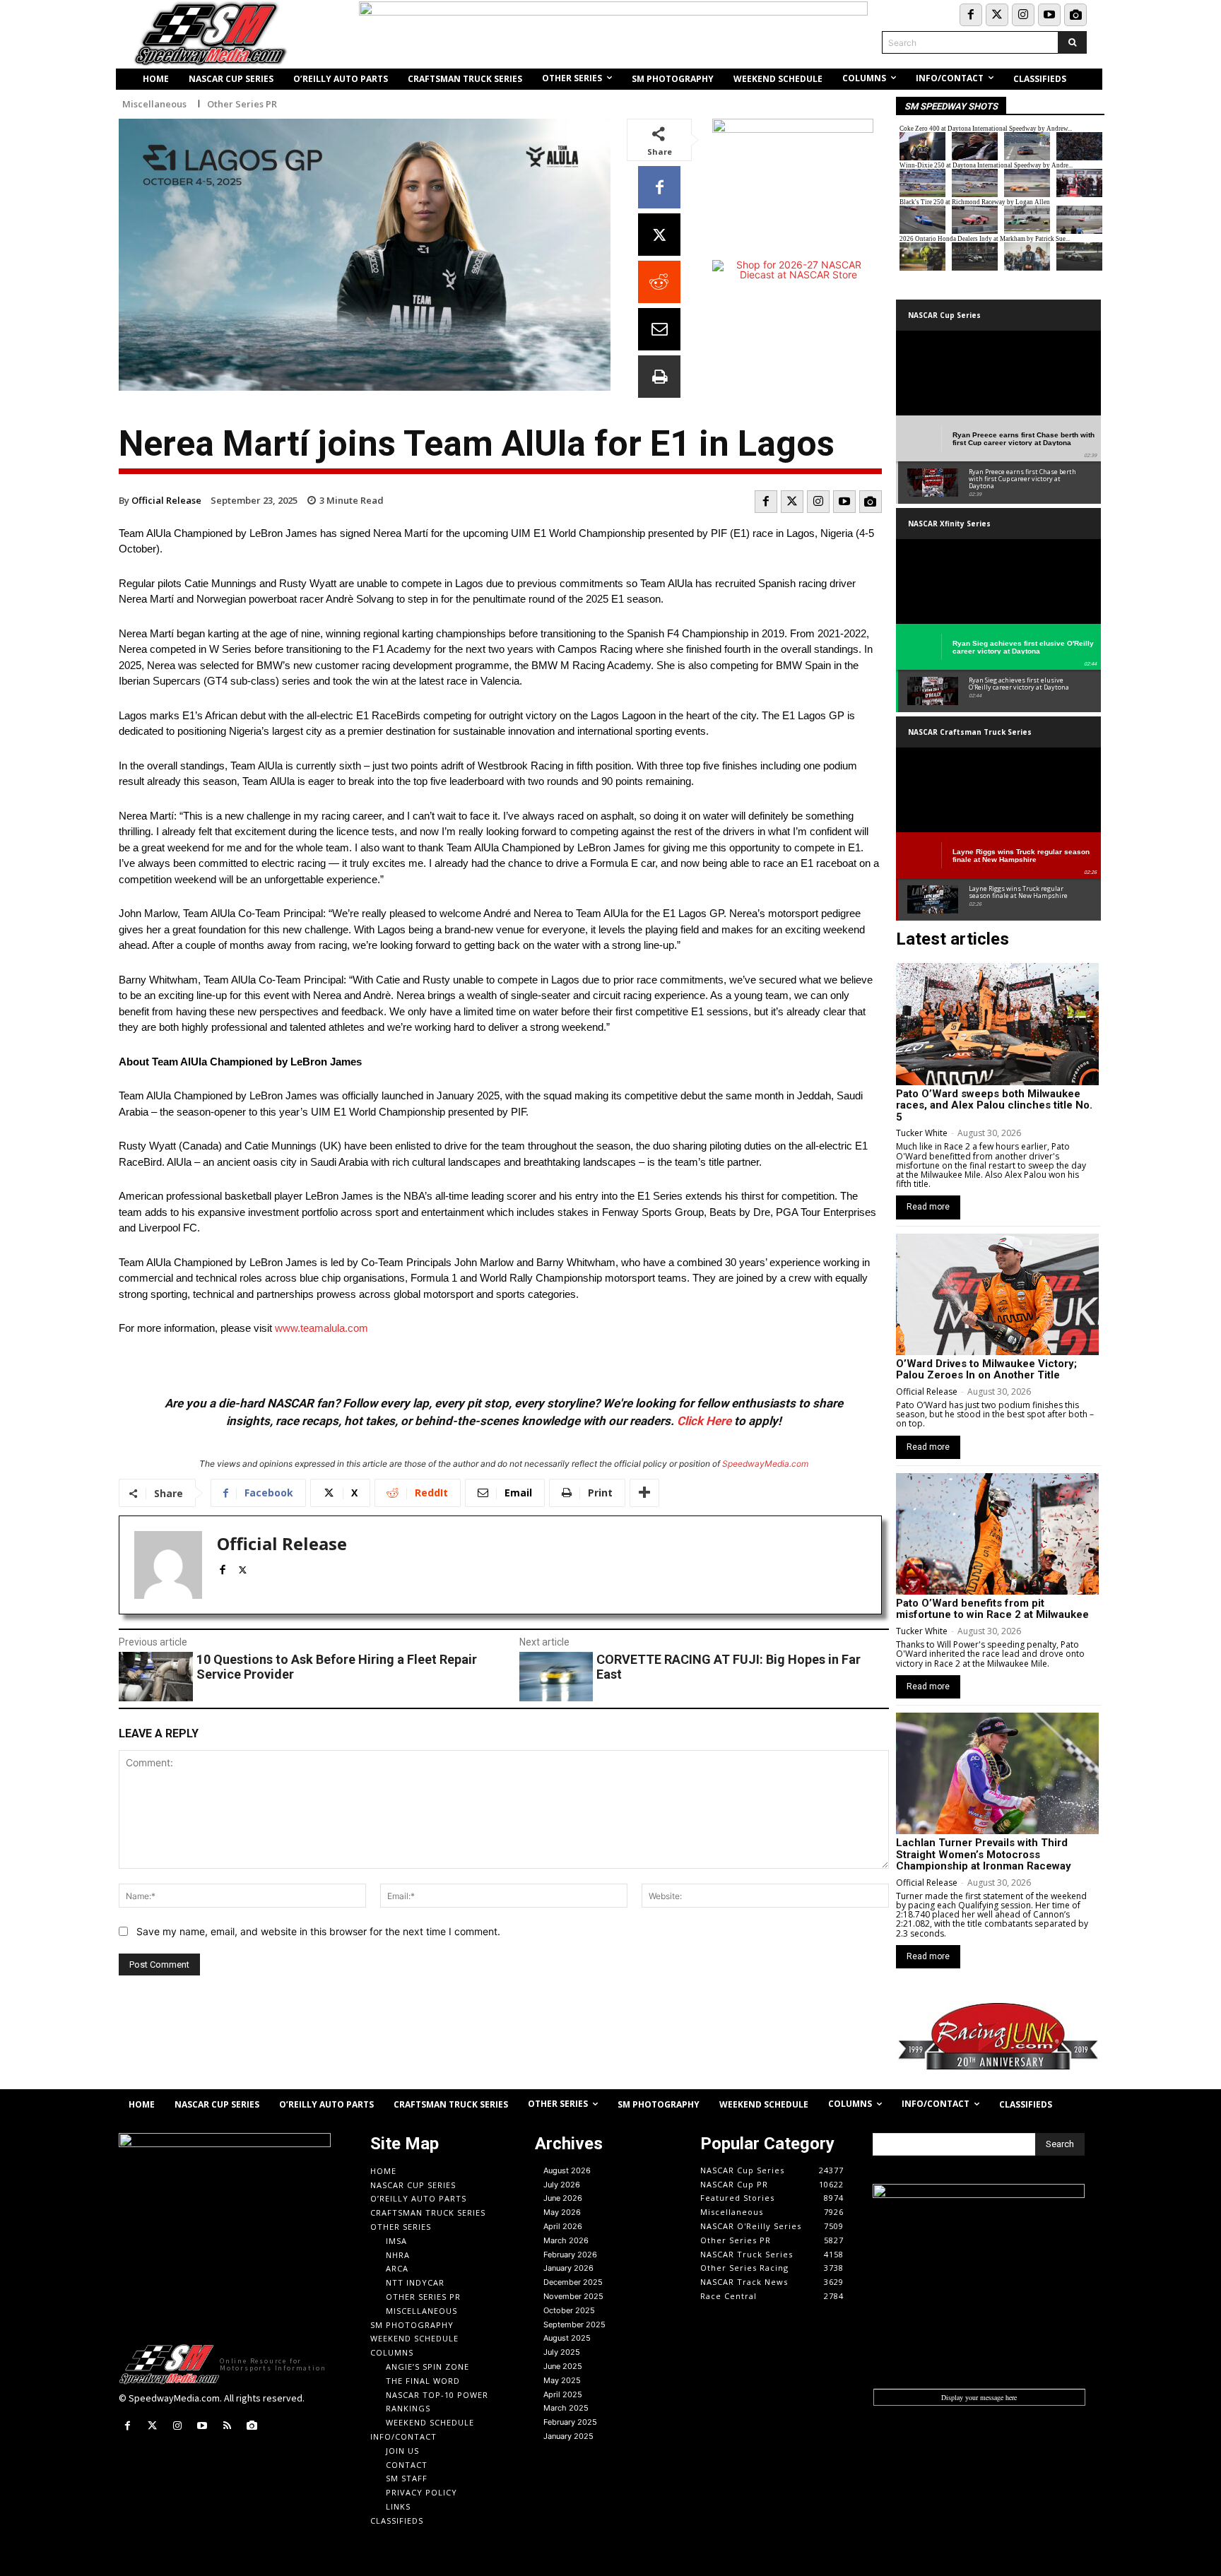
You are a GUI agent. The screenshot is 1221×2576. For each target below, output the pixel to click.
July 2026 (562, 2185)
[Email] (659, 329)
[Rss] (227, 2426)
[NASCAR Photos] (1075, 15)
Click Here (704, 1421)
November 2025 (573, 2296)
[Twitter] (997, 15)
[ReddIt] (659, 282)
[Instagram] (1023, 15)
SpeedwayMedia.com (765, 1464)
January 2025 (568, 2436)
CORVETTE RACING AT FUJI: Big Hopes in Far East (729, 1667)
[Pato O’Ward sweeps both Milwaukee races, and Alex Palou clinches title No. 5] (997, 1024)
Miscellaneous (154, 104)
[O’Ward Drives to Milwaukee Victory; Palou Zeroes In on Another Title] (997, 1294)
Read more (928, 1207)
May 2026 (562, 2212)
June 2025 (563, 2366)
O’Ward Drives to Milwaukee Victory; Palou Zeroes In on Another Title (986, 1370)
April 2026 (563, 2226)
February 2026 (570, 2255)
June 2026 (563, 2198)
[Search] (1072, 42)
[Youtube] (1049, 15)
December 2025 (573, 2282)
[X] (659, 235)
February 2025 (570, 2422)
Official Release (166, 500)
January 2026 (568, 2268)
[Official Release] (168, 1565)
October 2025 (569, 2310)
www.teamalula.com (322, 1328)
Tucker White (922, 1133)
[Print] (659, 377)
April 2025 (563, 2394)
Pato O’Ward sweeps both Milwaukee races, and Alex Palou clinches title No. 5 (994, 1105)
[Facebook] (971, 15)
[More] (644, 1493)
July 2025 (562, 2352)
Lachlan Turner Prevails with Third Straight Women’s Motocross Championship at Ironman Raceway (984, 1854)
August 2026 (567, 2170)
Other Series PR (242, 104)
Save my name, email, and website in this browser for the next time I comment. (318, 1931)
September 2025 (574, 2324)
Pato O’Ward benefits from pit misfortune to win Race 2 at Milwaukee (992, 1609)
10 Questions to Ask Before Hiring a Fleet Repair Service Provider (337, 1667)
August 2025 (567, 2338)
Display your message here (979, 2397)
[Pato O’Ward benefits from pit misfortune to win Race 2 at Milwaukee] (997, 1534)
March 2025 (566, 2408)
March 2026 (566, 2240)
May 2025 (562, 2380)
